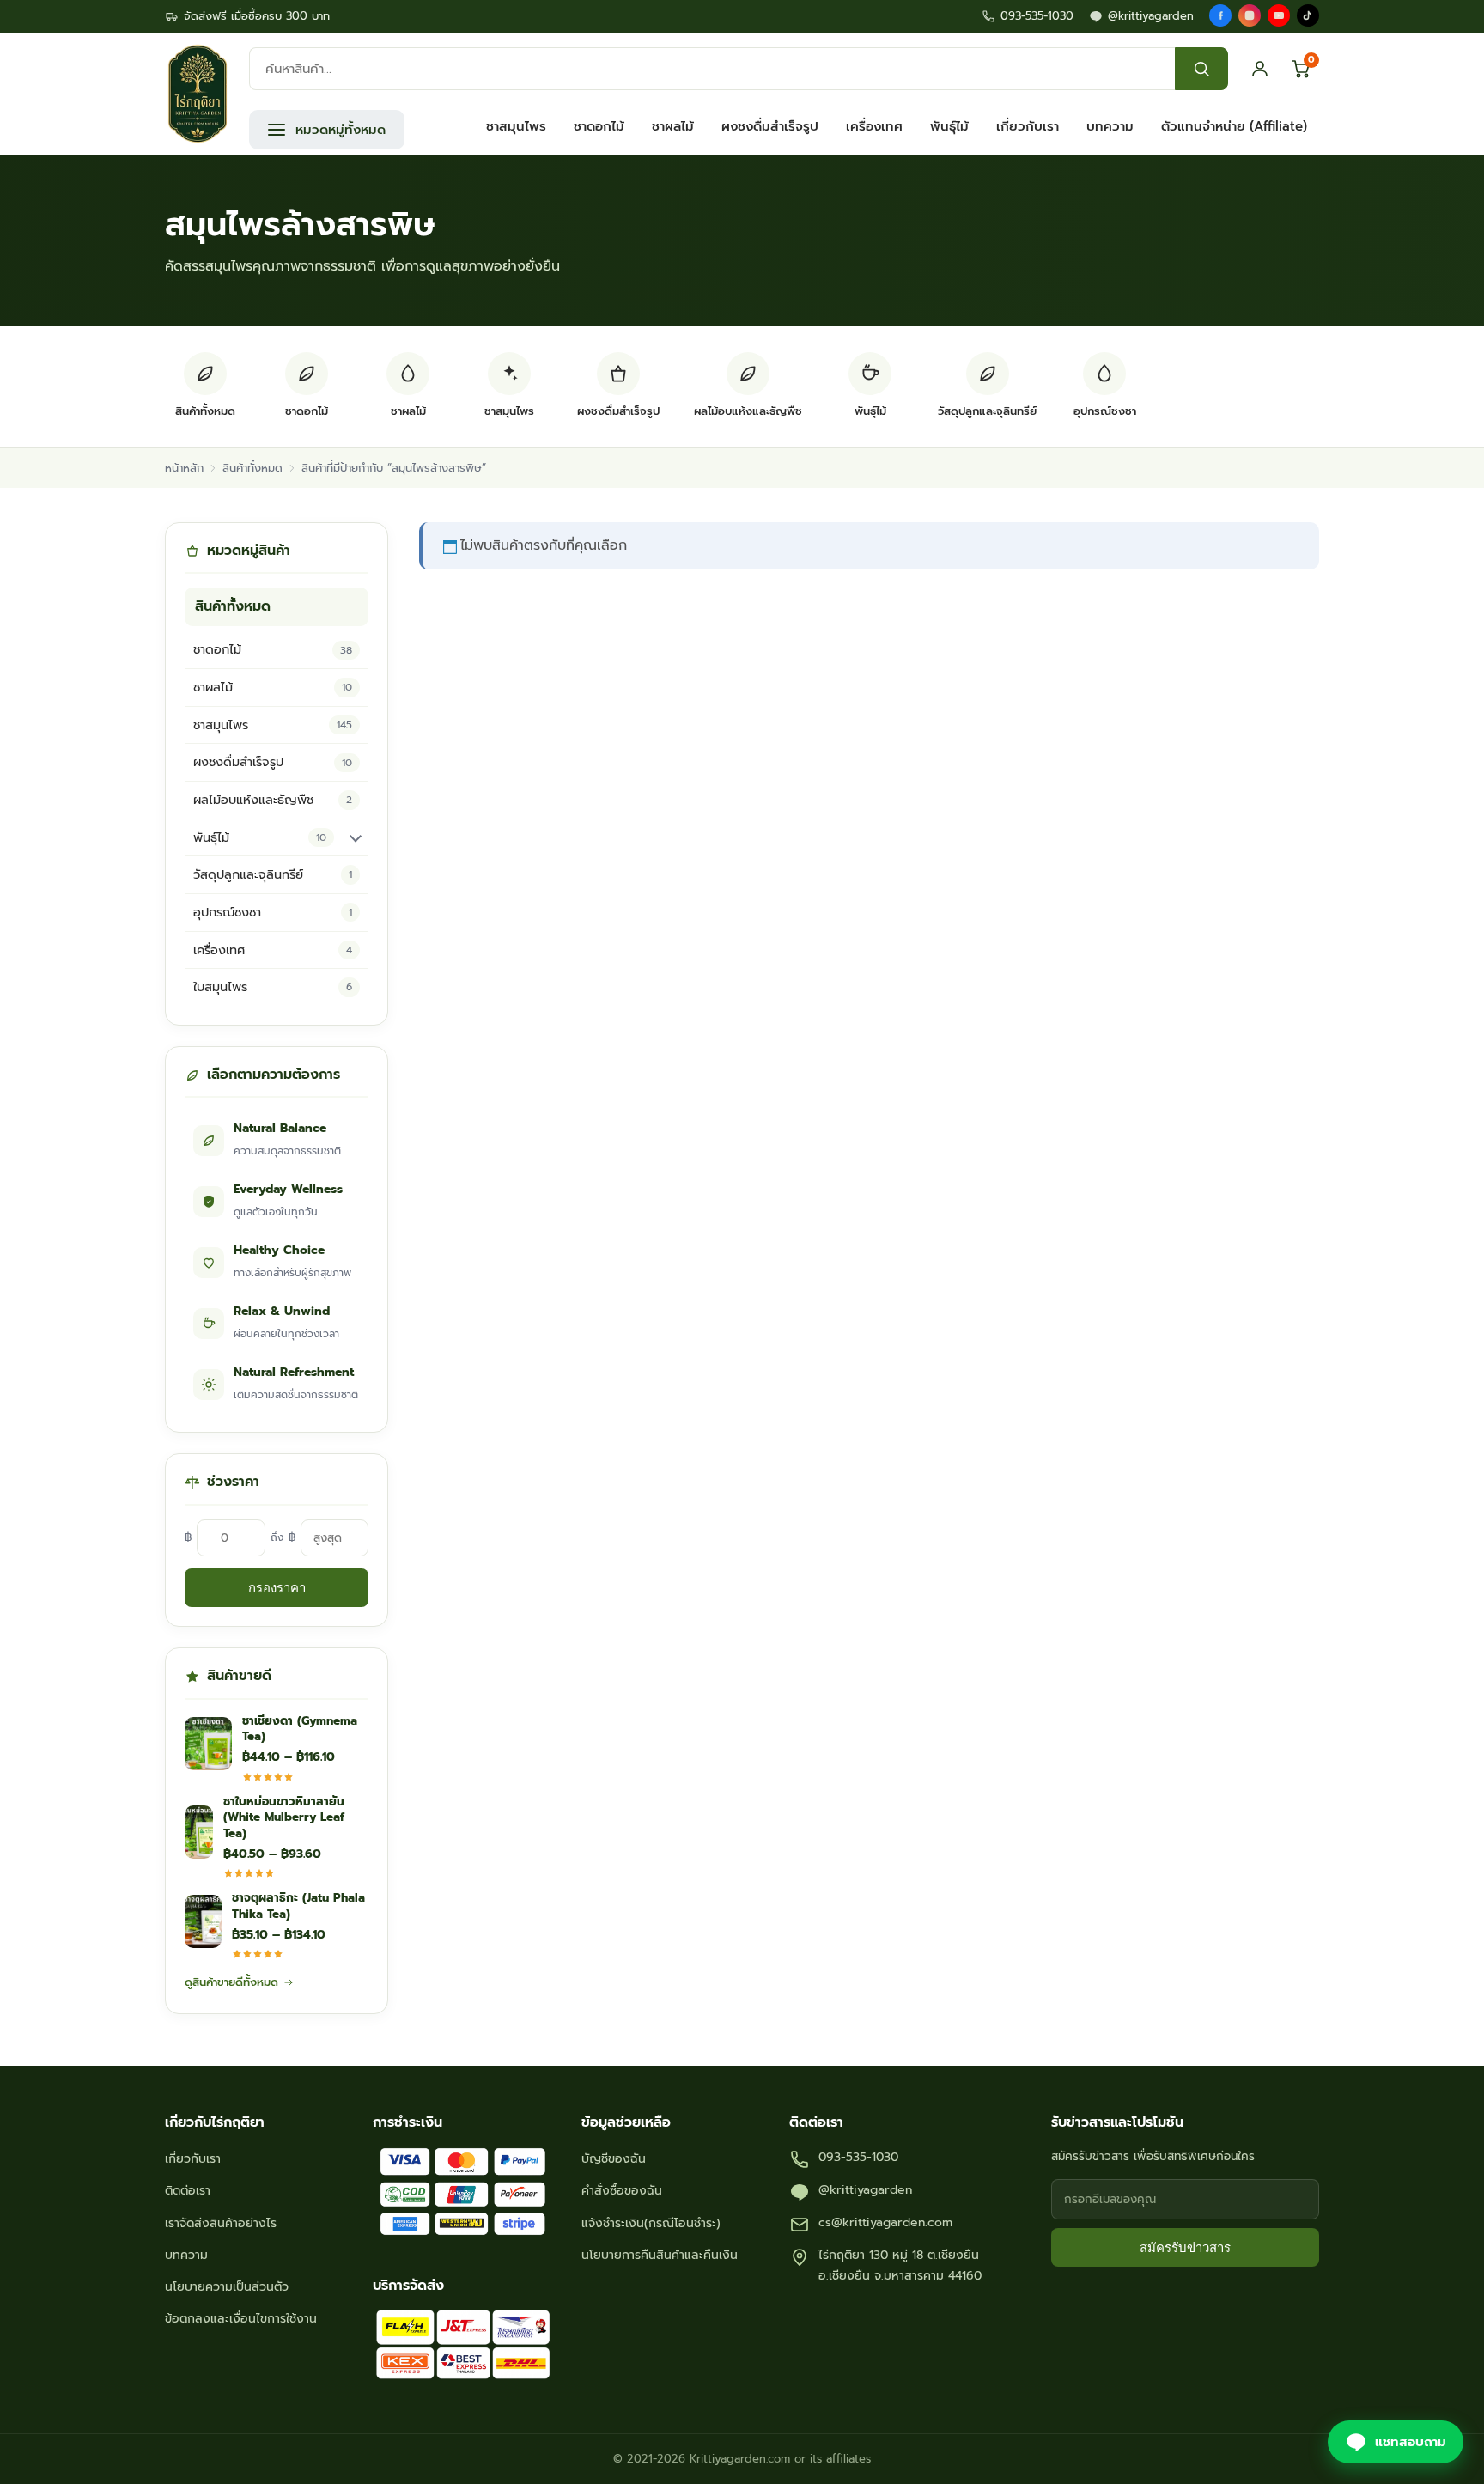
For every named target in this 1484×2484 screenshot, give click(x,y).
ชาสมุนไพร (516, 126)
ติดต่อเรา (188, 2191)
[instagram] (1250, 15)
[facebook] (1220, 15)
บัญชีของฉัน (614, 2159)
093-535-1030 (1037, 16)
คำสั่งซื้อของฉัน (622, 2191)
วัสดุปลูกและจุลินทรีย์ (273, 874)
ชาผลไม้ (673, 126)
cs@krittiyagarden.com (885, 2222)
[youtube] (1279, 15)
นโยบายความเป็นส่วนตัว (227, 2287)
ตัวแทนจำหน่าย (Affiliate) (1234, 126)
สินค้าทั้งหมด (252, 468)
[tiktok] (1308, 15)
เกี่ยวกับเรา (1028, 126)
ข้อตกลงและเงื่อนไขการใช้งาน (241, 2319)
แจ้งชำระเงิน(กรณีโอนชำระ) (651, 2223)
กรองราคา (277, 1588)
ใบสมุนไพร (273, 987)
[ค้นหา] (1201, 69)
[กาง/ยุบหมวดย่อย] (356, 837)
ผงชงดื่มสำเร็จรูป (770, 126)
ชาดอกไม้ (599, 126)
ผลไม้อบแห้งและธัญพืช (273, 800)
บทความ (1110, 126)
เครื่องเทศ (874, 126)
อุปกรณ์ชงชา (273, 912)
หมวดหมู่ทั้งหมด (341, 130)
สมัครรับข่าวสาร (1185, 2247)
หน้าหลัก (184, 468)
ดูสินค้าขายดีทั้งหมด (231, 1982)
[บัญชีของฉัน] (1260, 69)
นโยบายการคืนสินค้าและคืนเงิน (660, 2255)
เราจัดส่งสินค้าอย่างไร (221, 2223)
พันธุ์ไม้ (949, 126)
